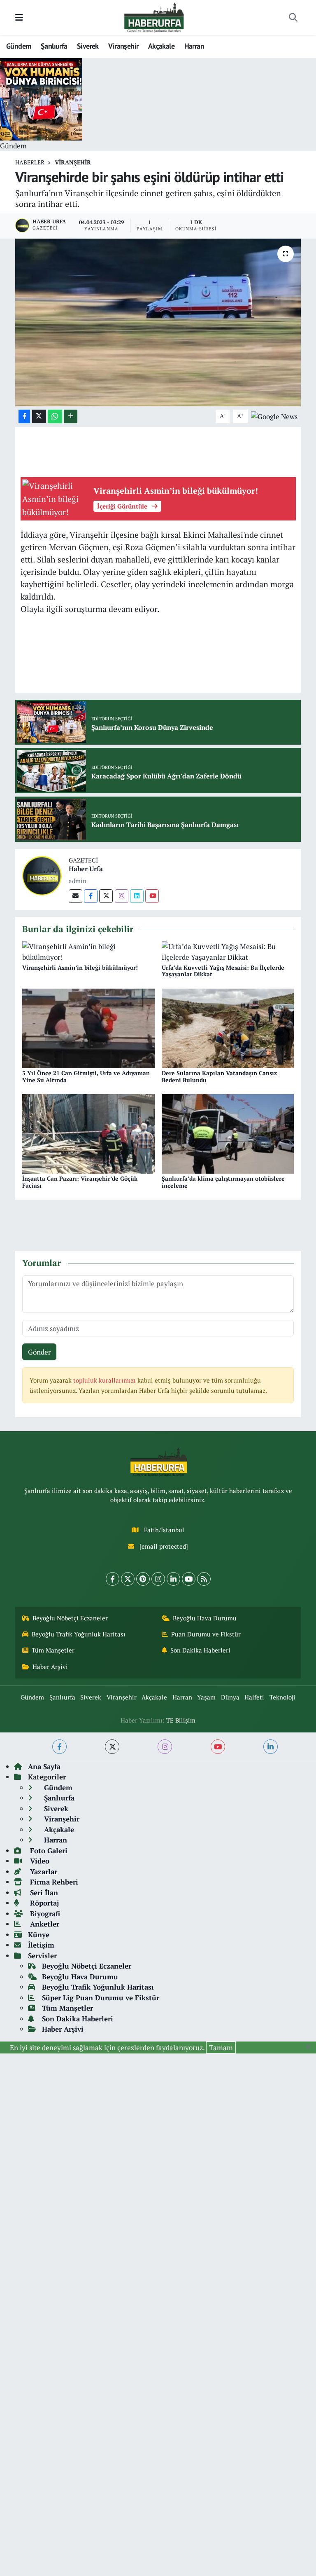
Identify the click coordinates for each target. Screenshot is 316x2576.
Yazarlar (43, 1872)
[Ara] (293, 18)
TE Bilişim (181, 1720)
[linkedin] (271, 1747)
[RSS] (204, 1579)
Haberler (30, 162)
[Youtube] (152, 896)
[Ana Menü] (19, 18)
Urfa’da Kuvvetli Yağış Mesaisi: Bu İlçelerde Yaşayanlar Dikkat (223, 971)
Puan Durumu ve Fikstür (206, 1634)
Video (39, 1861)
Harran (194, 46)
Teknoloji (282, 1697)
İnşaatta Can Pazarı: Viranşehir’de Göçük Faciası (80, 1182)
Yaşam (206, 1697)
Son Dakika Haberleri (200, 1650)
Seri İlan (43, 1893)
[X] (128, 1579)
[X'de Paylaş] (39, 416)
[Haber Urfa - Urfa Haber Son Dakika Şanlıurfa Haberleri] (154, 17)
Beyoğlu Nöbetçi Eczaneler (70, 1618)
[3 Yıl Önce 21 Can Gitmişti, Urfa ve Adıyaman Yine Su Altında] (88, 1027)
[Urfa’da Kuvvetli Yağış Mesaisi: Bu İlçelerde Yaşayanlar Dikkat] (228, 951)
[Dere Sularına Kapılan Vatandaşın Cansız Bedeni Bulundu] (228, 1027)
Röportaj (43, 1903)
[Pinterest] (143, 1579)
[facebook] (59, 1747)
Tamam (221, 2047)
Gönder (39, 1352)
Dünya (230, 1697)
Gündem (19, 46)
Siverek (88, 46)
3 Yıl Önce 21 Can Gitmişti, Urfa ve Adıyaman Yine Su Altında (86, 1076)
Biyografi (44, 1914)
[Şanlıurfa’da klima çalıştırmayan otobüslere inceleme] (228, 1133)
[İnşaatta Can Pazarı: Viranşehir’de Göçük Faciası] (88, 1133)
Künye (39, 1935)
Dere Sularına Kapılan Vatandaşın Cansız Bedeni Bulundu (219, 1076)
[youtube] (218, 1747)
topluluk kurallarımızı (105, 1380)
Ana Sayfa (44, 1766)
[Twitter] (106, 896)
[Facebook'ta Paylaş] (24, 416)
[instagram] (165, 1747)
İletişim (41, 1945)
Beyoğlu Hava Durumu (205, 1618)
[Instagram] (122, 896)
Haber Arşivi (50, 1667)
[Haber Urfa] (42, 875)
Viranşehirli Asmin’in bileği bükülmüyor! (80, 967)
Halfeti (254, 1697)
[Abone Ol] (274, 416)
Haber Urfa (86, 869)
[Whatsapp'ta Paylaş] (55, 416)
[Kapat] (311, 2047)
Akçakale (161, 46)
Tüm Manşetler (53, 1650)
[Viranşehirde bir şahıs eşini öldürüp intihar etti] (158, 322)
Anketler (44, 1924)
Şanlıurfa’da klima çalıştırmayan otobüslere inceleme (223, 1182)
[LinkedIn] (173, 1579)
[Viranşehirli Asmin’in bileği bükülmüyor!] (88, 951)
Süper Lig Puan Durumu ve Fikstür (101, 1998)
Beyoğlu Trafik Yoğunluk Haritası (79, 1634)
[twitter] (112, 1747)
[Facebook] (91, 896)
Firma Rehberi (53, 1882)
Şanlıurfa (54, 46)
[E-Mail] (76, 896)
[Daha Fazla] (71, 416)
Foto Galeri (48, 1851)
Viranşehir (123, 46)
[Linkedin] (137, 896)
